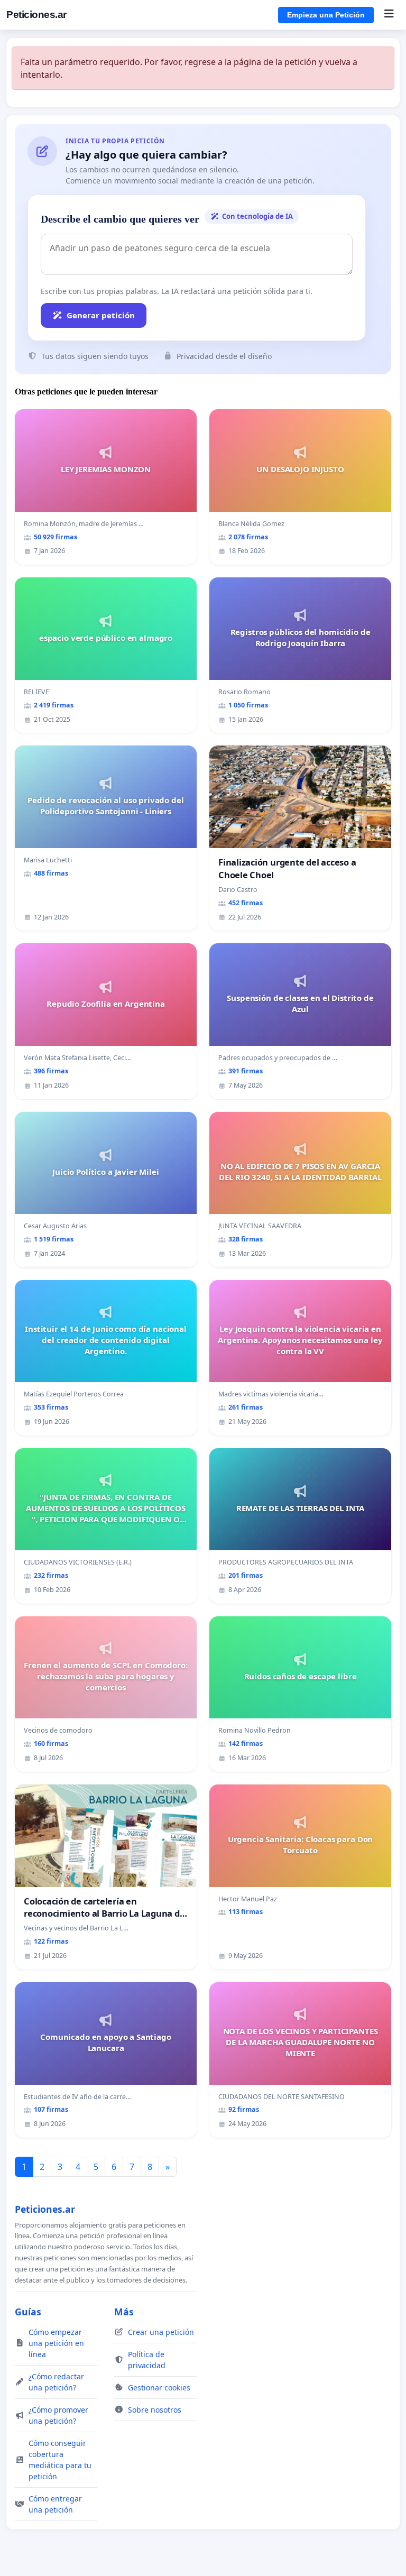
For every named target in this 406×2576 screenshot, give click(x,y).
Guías (28, 2312)
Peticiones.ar (36, 15)
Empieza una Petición (326, 15)
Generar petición (101, 315)
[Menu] (389, 15)
